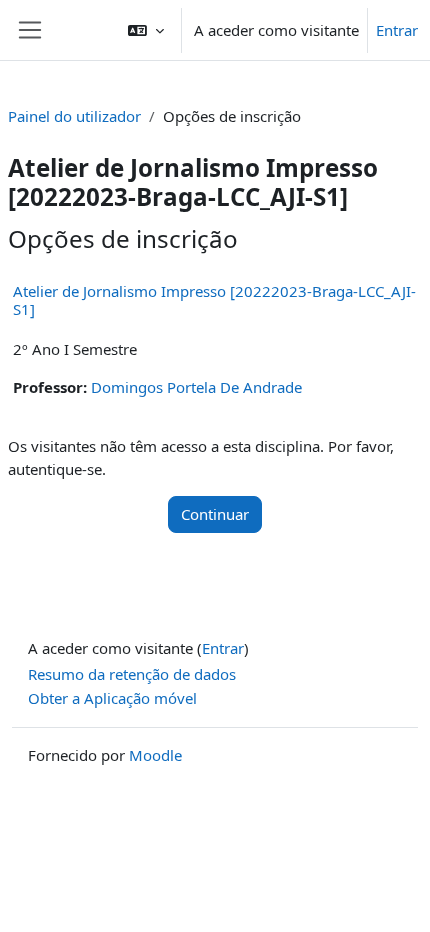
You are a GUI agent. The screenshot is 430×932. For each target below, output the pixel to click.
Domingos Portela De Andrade (196, 387)
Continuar (215, 514)
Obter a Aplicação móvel (112, 698)
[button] (146, 30)
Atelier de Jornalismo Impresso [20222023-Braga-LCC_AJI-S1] (214, 300)
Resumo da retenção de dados (132, 674)
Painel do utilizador (74, 116)
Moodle (155, 755)
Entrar (397, 30)
